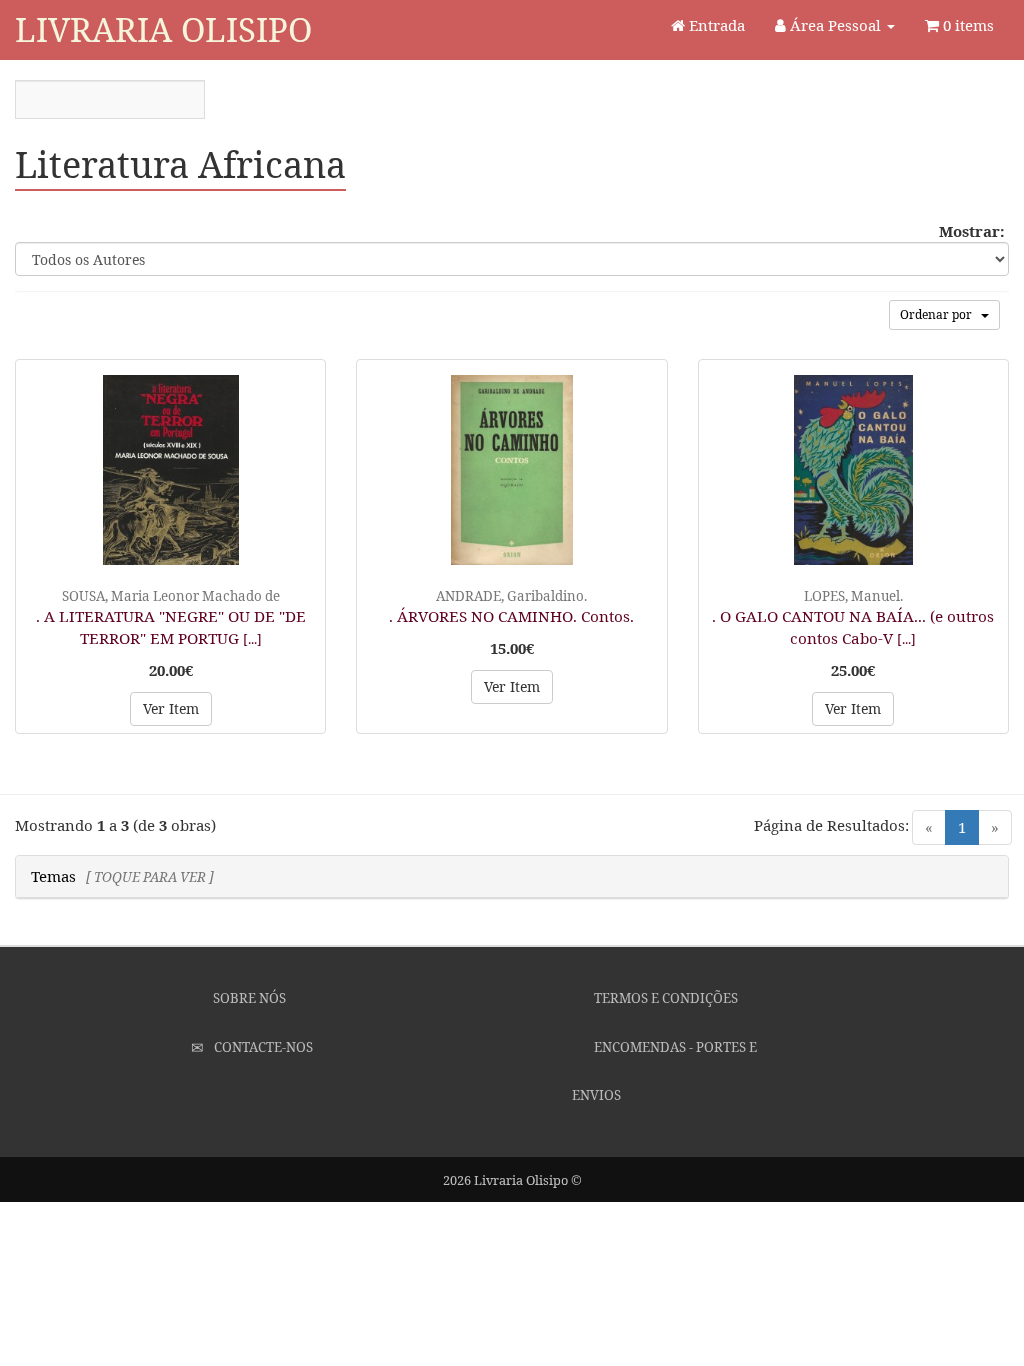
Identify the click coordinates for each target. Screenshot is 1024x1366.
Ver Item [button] (171, 708)
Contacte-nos (262, 1047)
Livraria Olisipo (163, 29)
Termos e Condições (664, 998)
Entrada (715, 25)
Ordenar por (940, 314)
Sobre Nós (248, 998)
